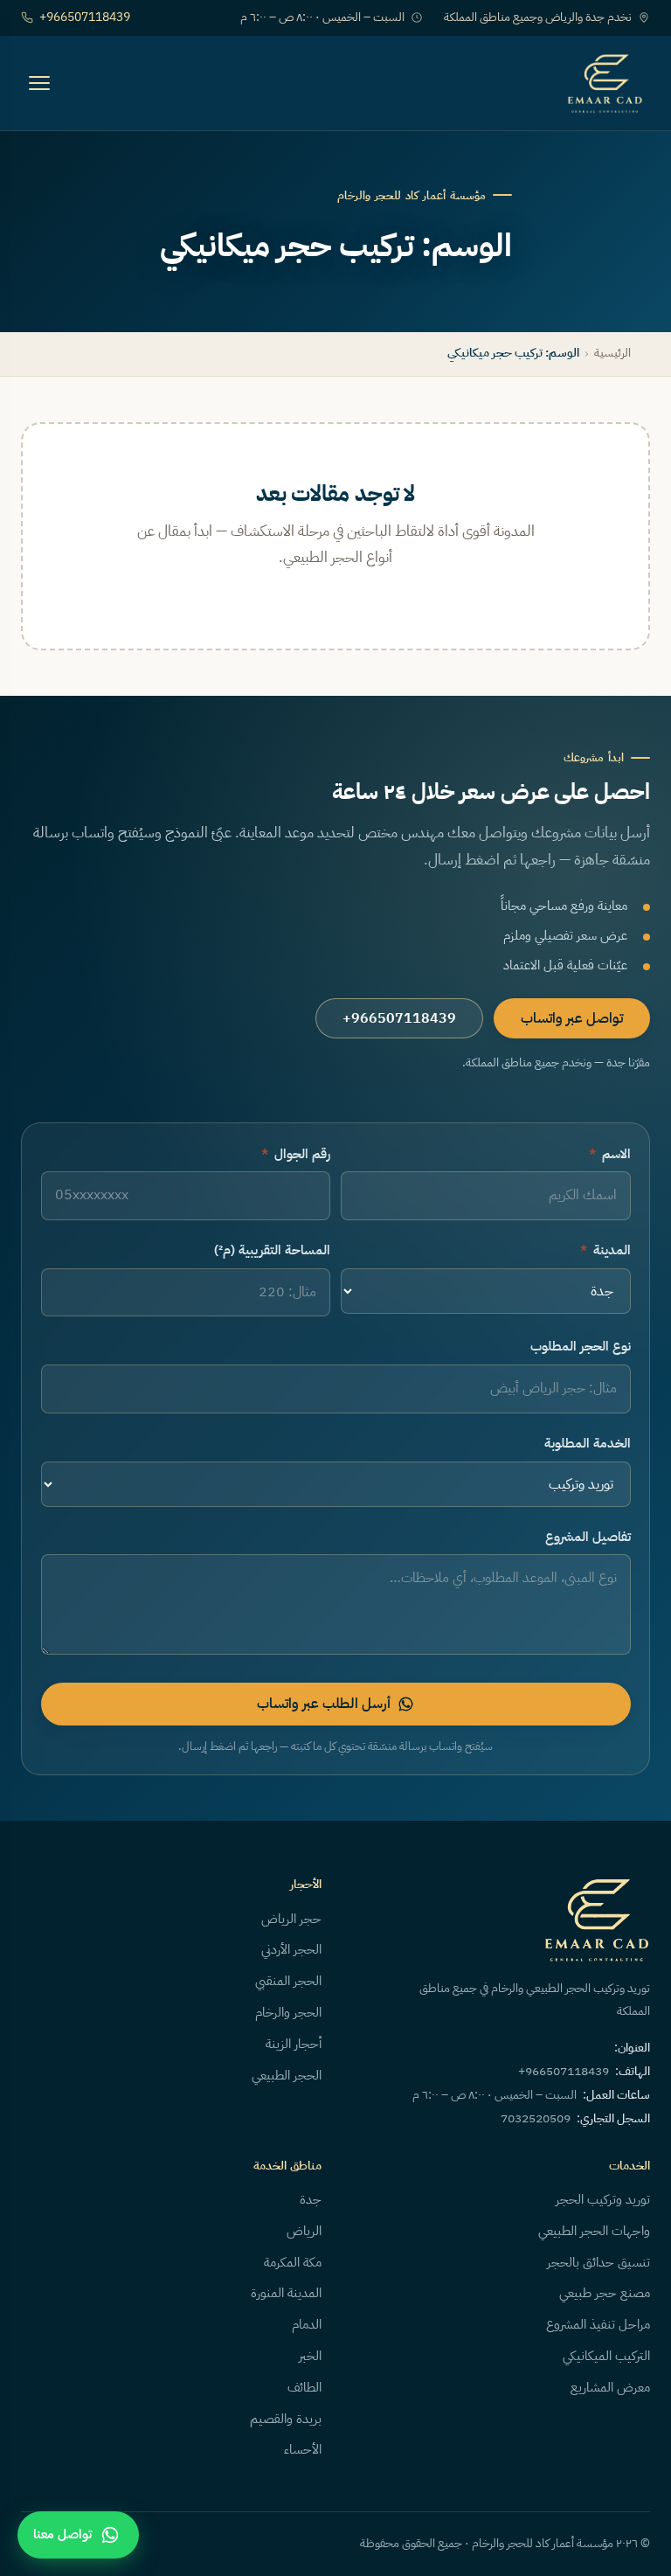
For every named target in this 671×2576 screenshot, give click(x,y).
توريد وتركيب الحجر (603, 2199)
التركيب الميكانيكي (606, 2356)
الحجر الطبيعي (287, 2075)
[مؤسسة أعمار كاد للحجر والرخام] (605, 83)
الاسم (610, 1154)
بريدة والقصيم (286, 2419)
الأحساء (303, 2449)
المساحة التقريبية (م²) (272, 1250)
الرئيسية (612, 353)
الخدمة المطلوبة (588, 1443)
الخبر (310, 2356)
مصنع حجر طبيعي (605, 2293)
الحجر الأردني (291, 1949)
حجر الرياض (291, 1919)
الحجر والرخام (288, 2012)
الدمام (307, 2324)
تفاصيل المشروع (588, 1537)
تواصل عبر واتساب (572, 1018)
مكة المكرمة (293, 2262)
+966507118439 (85, 17)
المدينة (605, 1250)
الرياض (304, 2231)
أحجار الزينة (294, 2044)
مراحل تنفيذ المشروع (598, 2324)
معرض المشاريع (610, 2387)
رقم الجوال (296, 1154)
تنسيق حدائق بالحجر (598, 2262)
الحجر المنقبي (288, 1981)
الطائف (304, 2387)
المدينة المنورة (286, 2293)
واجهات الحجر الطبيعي (594, 2231)
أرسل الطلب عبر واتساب (324, 1704)
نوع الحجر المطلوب (581, 1346)
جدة (311, 2199)
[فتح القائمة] (39, 83)
